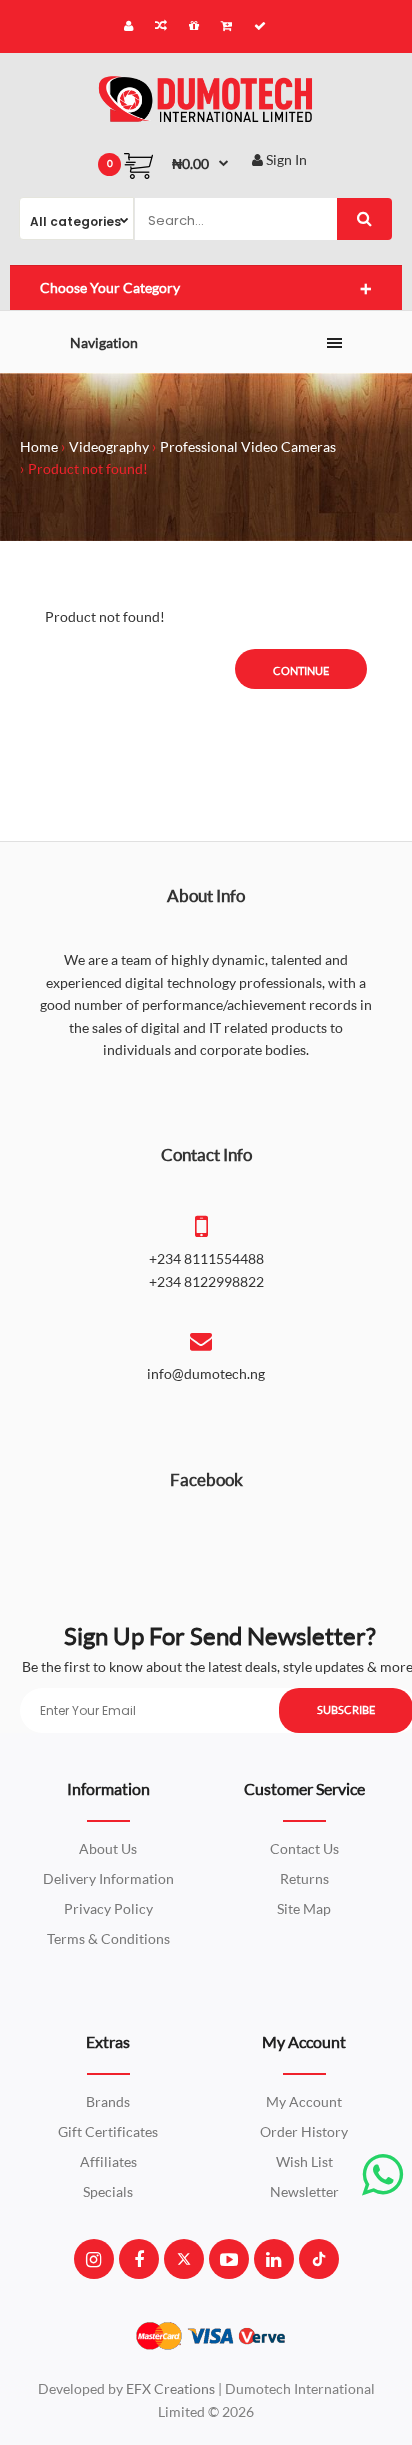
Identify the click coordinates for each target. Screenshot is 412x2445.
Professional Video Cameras (248, 446)
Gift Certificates (108, 2131)
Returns (304, 1878)
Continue (301, 670)
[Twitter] (184, 2259)
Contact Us (304, 1848)
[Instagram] (93, 2259)
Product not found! (88, 468)
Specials (108, 2191)
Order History (304, 2131)
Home (39, 446)
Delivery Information (108, 1878)
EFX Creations (170, 2388)
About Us (108, 1848)
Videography (109, 446)
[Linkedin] (273, 2259)
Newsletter (304, 2191)
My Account (304, 2101)
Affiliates (108, 2161)
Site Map (304, 1908)
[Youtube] (229, 2259)
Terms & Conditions (108, 1938)
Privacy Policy (108, 1908)
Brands (108, 2101)
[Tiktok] (319, 2259)
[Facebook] (139, 2259)
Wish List (304, 2161)
